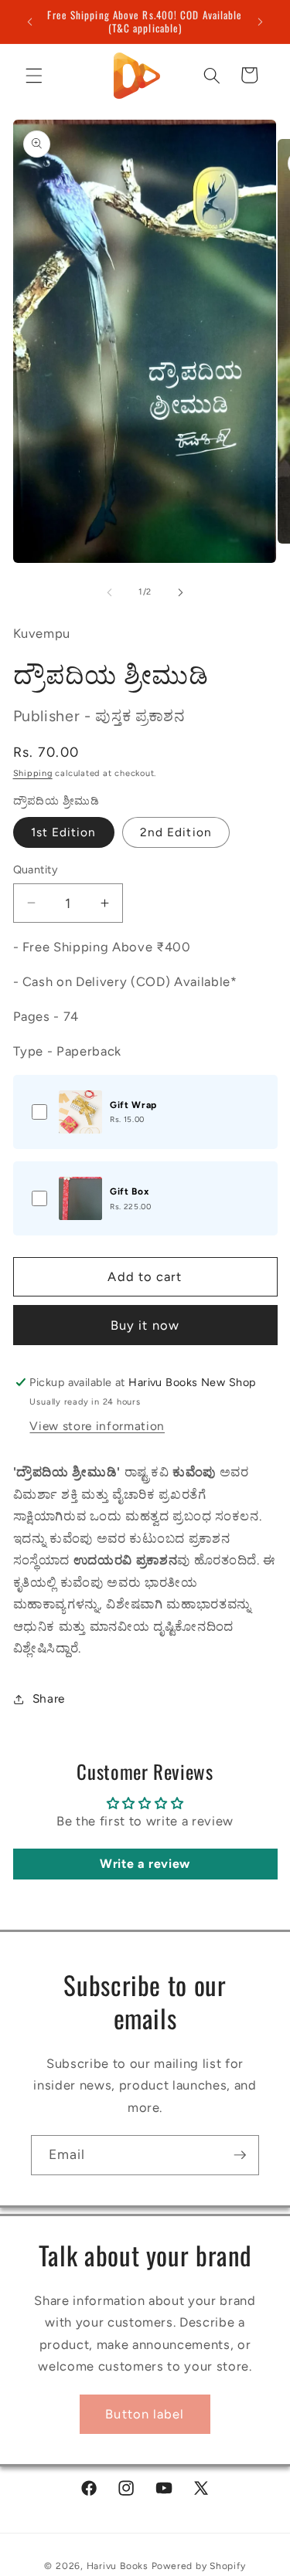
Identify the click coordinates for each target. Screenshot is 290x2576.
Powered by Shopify (199, 2566)
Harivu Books (118, 2566)
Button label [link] (145, 2414)
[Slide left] (109, 592)
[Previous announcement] (30, 22)
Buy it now (145, 1325)
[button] (34, 75)
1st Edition (64, 832)
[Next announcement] (261, 22)
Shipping (33, 773)
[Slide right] (181, 592)
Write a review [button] (145, 1864)
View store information (97, 1426)
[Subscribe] (240, 2155)
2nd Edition (176, 832)
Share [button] (49, 1698)
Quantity (36, 869)
